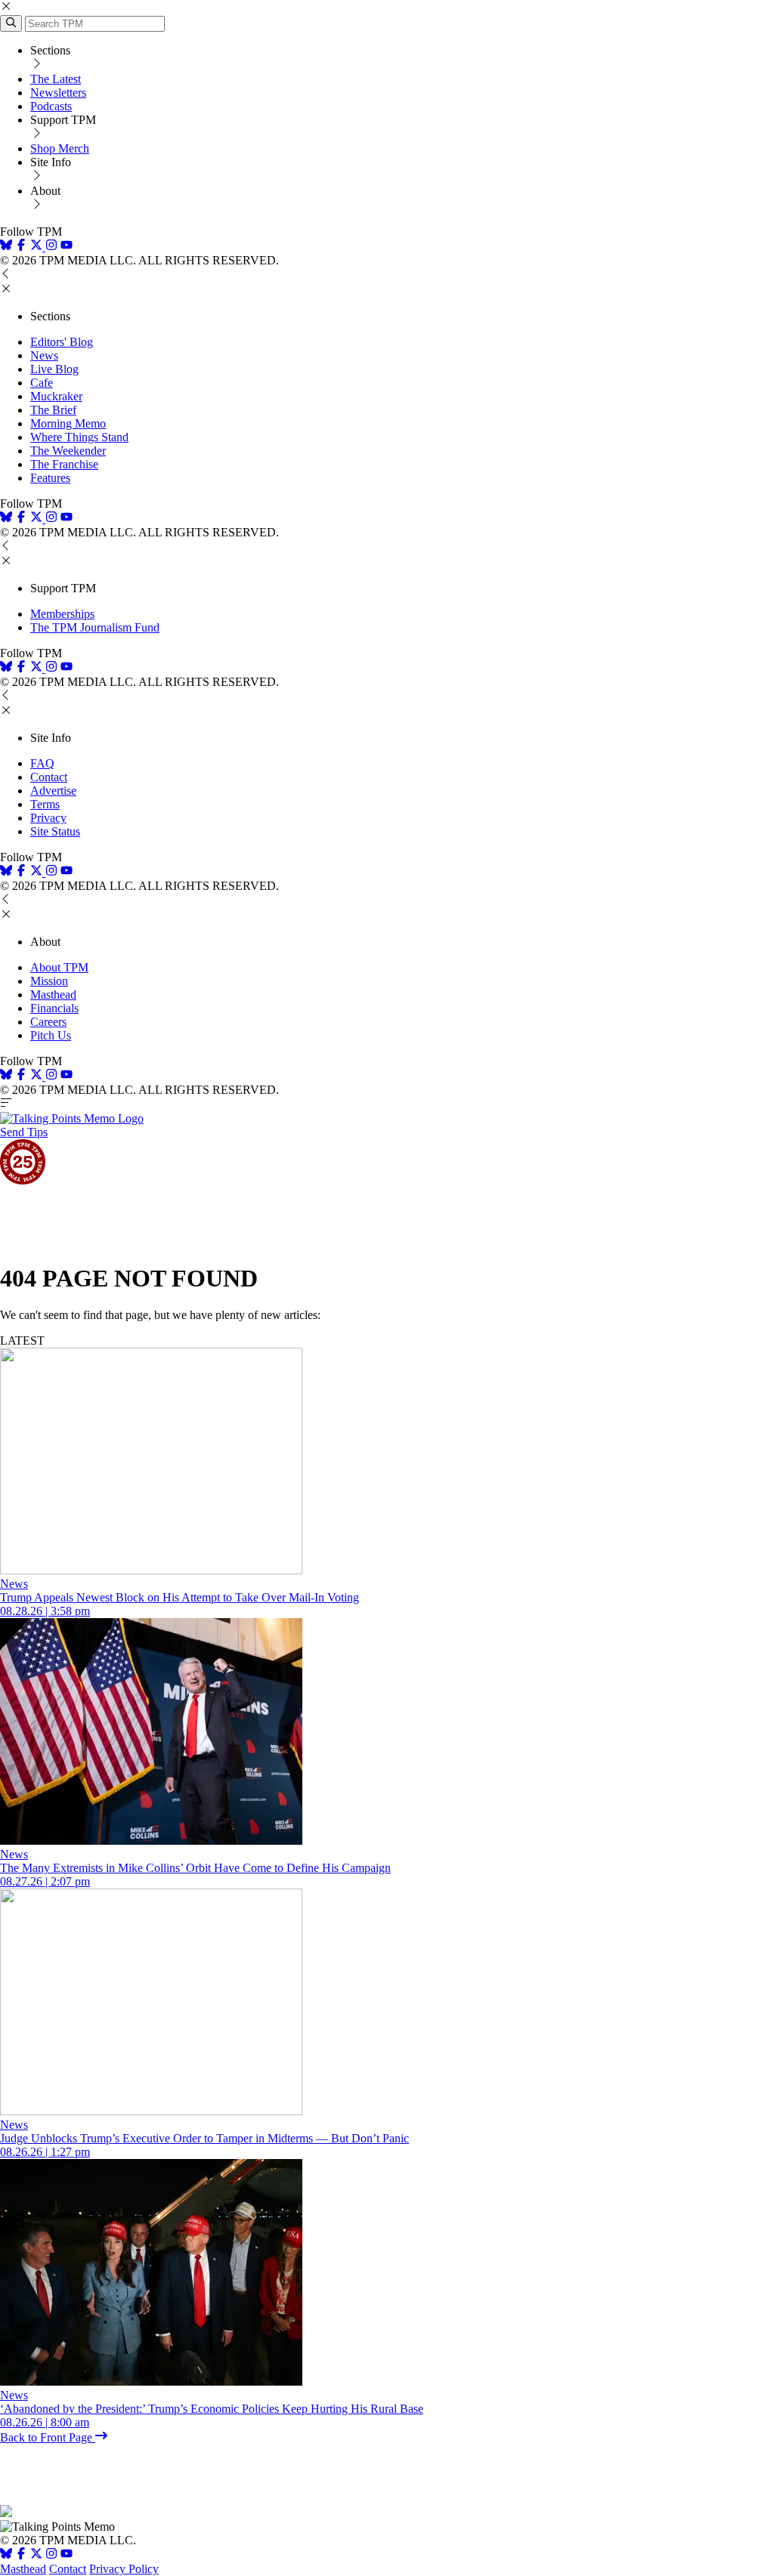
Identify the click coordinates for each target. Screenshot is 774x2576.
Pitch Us (51, 1035)
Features (50, 478)
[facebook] (21, 247)
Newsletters (58, 93)
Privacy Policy (124, 2569)
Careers (48, 1022)
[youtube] (67, 247)
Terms (45, 804)
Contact (49, 777)
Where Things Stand (79, 437)
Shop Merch (60, 148)
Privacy (48, 818)
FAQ (42, 763)
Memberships (62, 614)
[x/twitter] (38, 247)
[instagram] (51, 247)
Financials (54, 1008)
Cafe (42, 383)
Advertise (53, 791)
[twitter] (36, 2555)
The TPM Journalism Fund (95, 627)
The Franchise (64, 464)
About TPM (59, 967)
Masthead (53, 995)
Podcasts (51, 106)
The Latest (56, 79)
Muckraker (56, 396)
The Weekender (68, 451)
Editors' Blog (62, 342)
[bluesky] (6, 247)
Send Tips (24, 1132)
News (44, 355)
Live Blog (54, 369)
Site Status (55, 831)
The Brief (53, 410)
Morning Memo (68, 423)
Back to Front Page (48, 2437)
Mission (49, 981)
